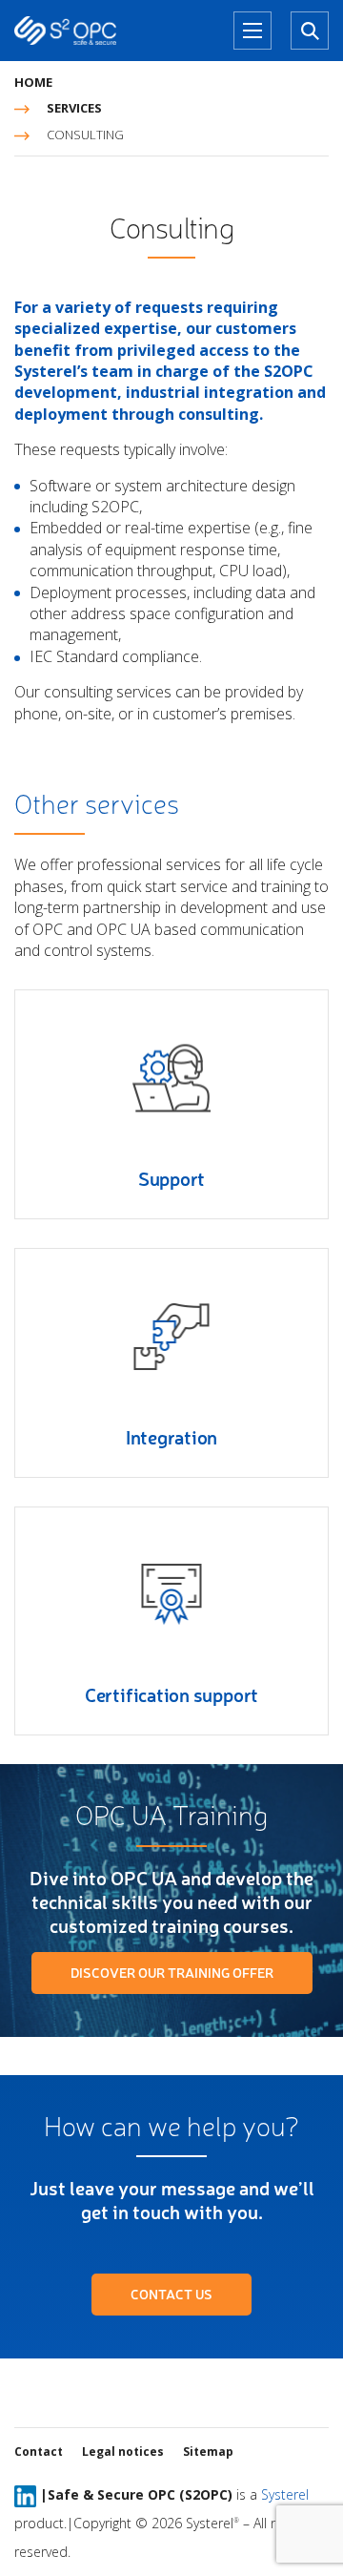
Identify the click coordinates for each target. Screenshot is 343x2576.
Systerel (285, 2494)
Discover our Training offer (172, 1973)
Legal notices (123, 2451)
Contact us (171, 2294)
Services (74, 108)
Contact (39, 2451)
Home (33, 82)
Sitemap (208, 2451)
